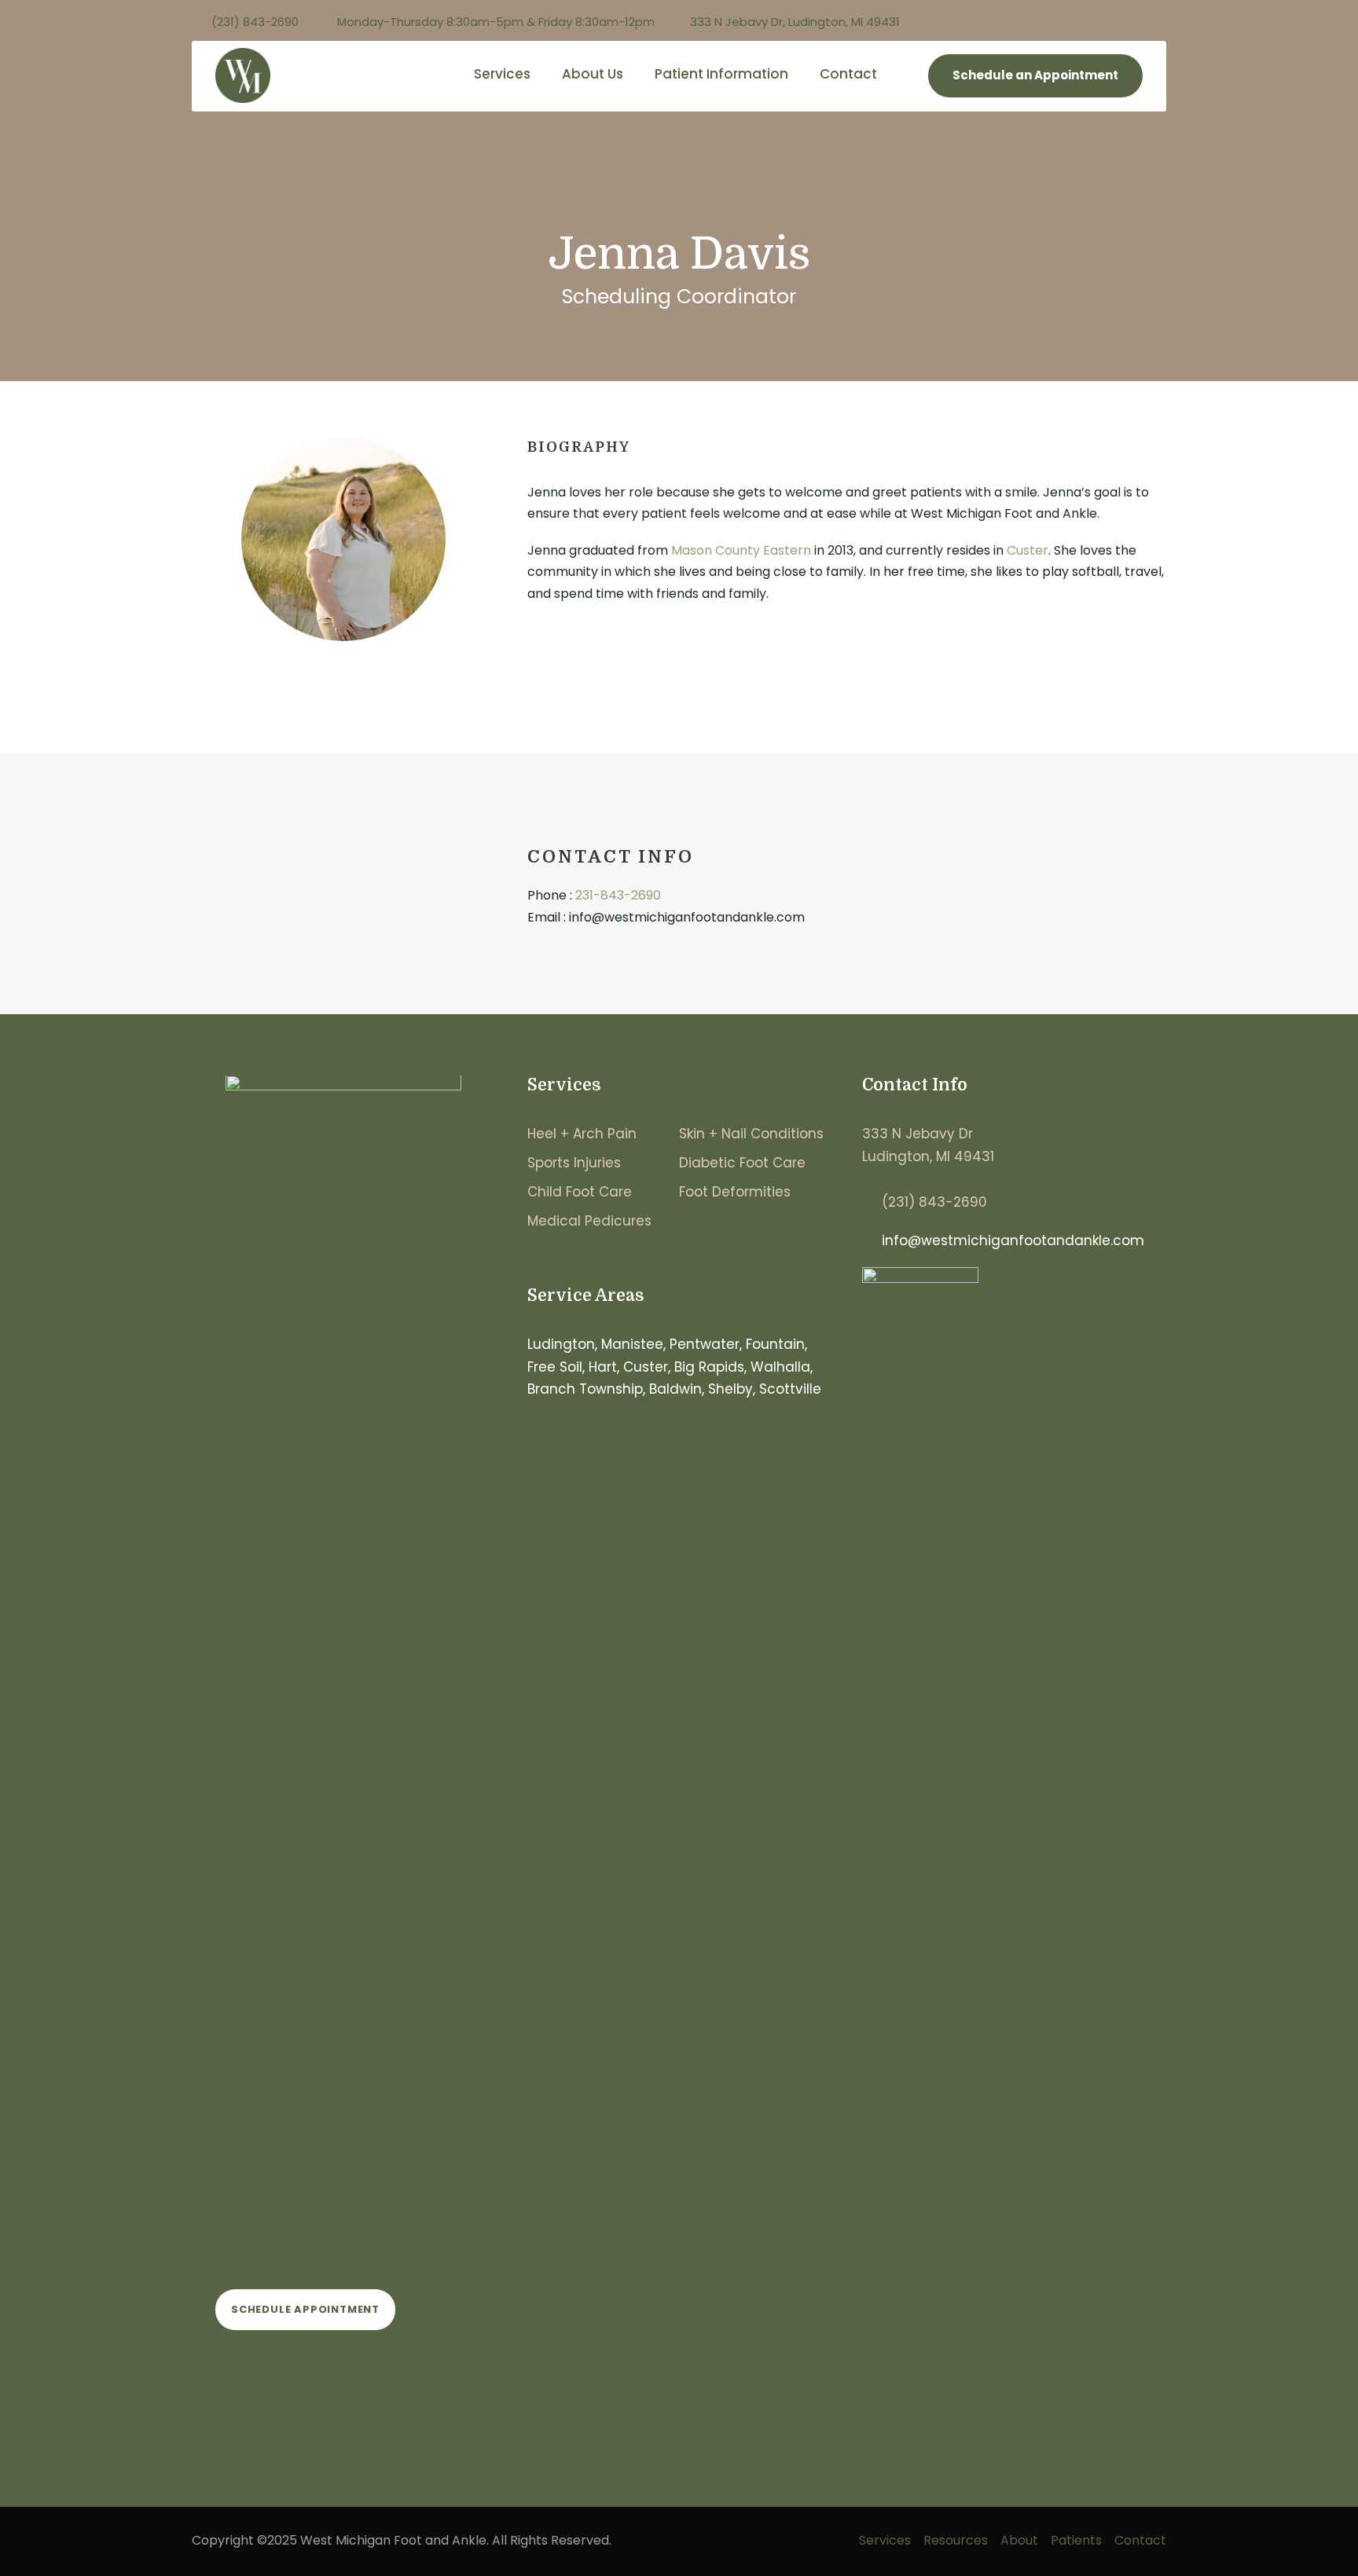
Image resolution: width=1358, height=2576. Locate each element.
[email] (344, 682)
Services (502, 74)
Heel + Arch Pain (582, 1134)
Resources (956, 2540)
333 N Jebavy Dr (918, 1134)
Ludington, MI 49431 (928, 1156)
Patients (1076, 2540)
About (1019, 2540)
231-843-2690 (618, 895)
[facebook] (1132, 22)
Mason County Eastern (741, 550)
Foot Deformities (735, 1192)
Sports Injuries (574, 1163)
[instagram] (1162, 22)
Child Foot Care (580, 1192)
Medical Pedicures (589, 1221)
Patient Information (721, 74)
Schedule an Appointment (1035, 75)
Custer (1028, 550)
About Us (593, 74)
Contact (848, 74)
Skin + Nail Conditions (751, 1134)
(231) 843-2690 (934, 1202)
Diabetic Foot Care (742, 1163)
